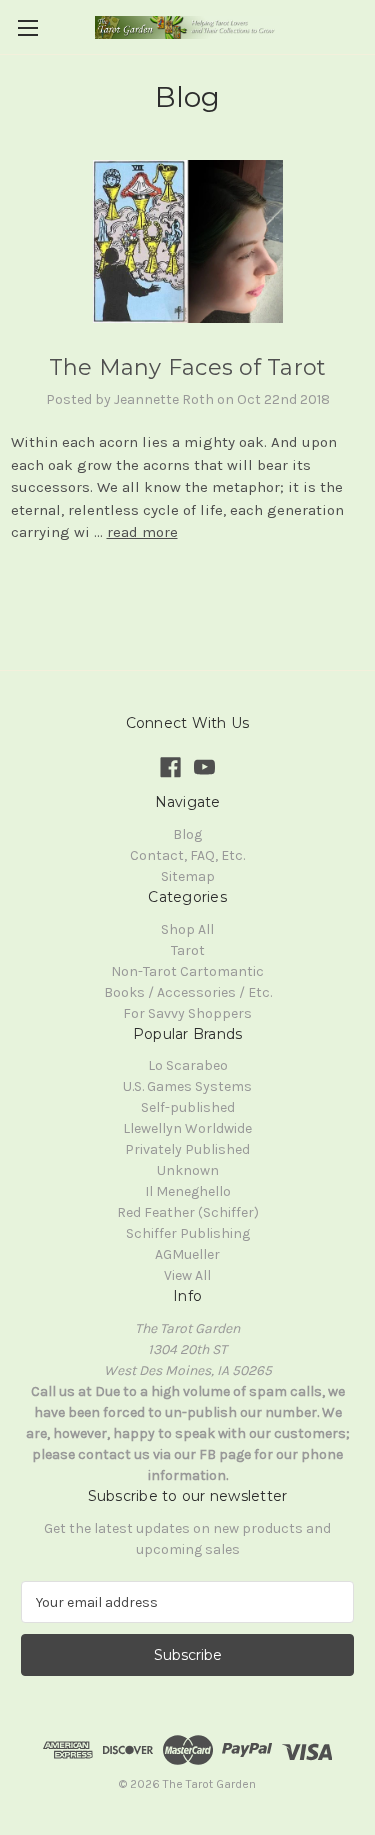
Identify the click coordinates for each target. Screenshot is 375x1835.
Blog (187, 834)
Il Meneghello (188, 1191)
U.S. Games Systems (187, 1086)
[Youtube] (204, 767)
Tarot (188, 950)
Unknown (188, 1170)
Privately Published (187, 1149)
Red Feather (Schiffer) (188, 1212)
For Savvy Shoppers (187, 1013)
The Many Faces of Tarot (188, 367)
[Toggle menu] (27, 27)
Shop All (187, 929)
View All (187, 1275)
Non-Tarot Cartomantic (187, 971)
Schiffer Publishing (188, 1233)
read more (142, 532)
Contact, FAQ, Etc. (187, 855)
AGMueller (187, 1254)
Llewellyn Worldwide (187, 1128)
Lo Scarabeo (188, 1065)
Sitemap (188, 876)
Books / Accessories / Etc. (188, 992)
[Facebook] (170, 767)
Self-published (188, 1107)
